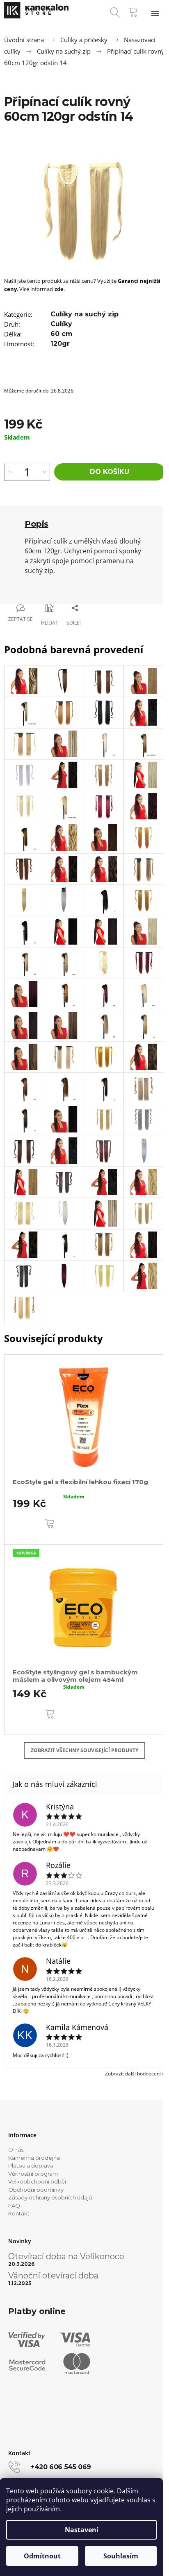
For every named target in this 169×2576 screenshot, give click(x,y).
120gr (60, 344)
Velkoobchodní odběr (38, 2181)
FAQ (14, 2206)
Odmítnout (42, 2556)
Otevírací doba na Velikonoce (66, 2256)
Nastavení (82, 2530)
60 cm (62, 334)
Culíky (61, 324)
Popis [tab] (37, 524)
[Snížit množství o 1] (45, 472)
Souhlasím (121, 2556)
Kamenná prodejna (34, 2158)
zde (59, 289)
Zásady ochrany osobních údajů (50, 2197)
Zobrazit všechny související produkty (84, 1750)
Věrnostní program (33, 2174)
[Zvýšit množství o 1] (10, 472)
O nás (16, 2150)
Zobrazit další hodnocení (133, 2074)
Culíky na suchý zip (84, 314)
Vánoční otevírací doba (53, 2276)
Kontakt (19, 2213)
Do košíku (110, 472)
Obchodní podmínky (36, 2190)
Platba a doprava (31, 2165)
